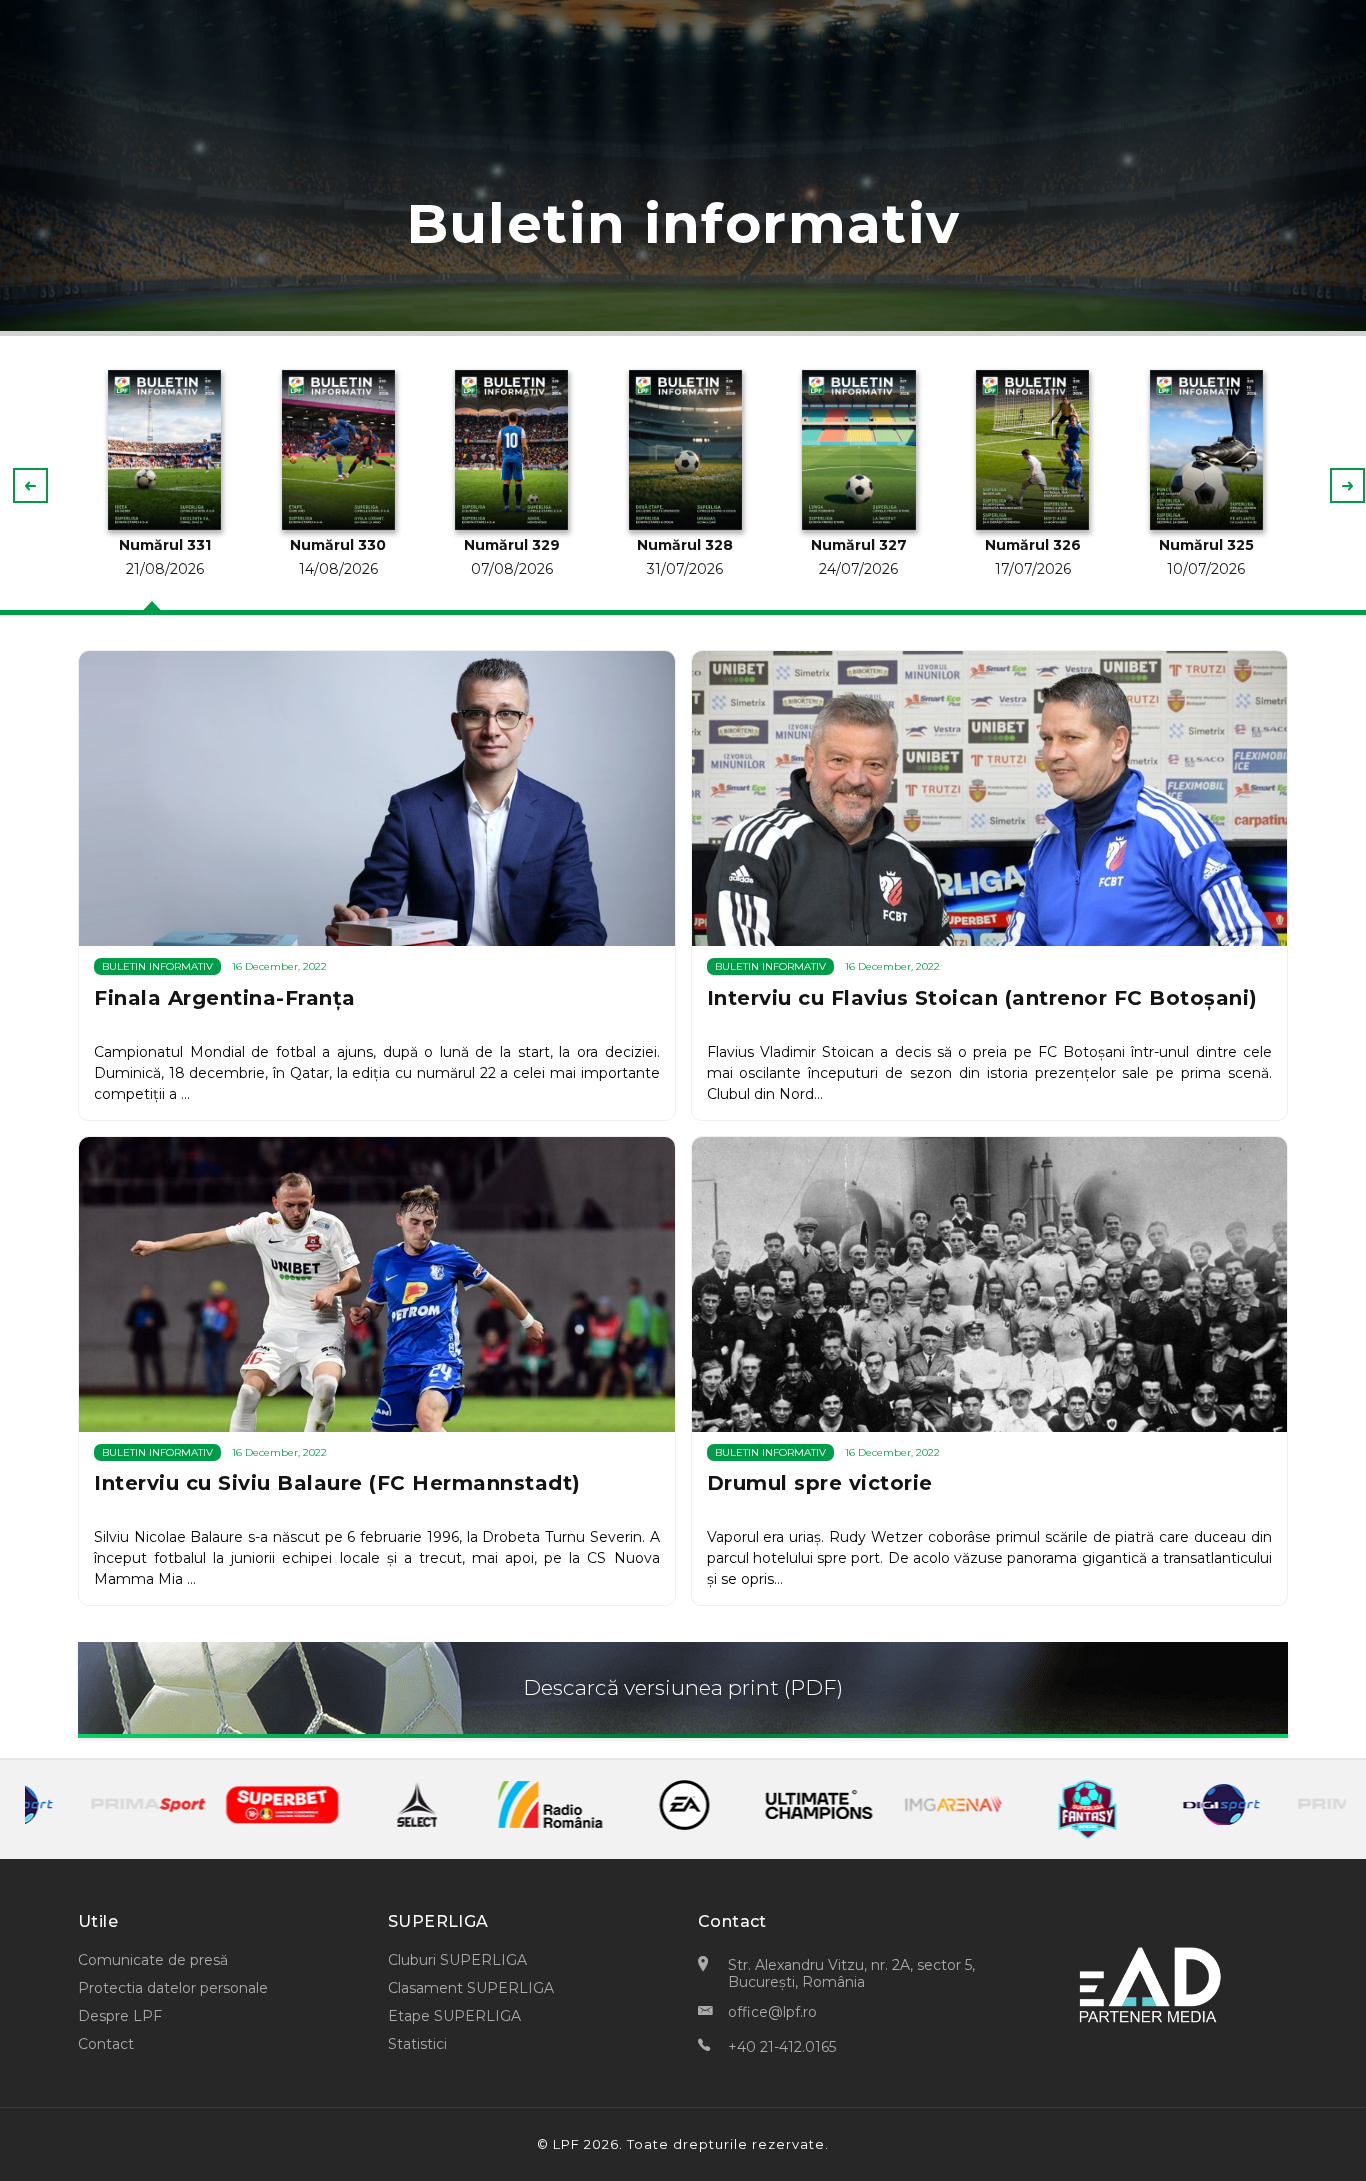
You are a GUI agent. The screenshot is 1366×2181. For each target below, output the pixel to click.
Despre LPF (120, 2016)
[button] (1347, 485)
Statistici (417, 2044)
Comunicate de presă (153, 1960)
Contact (106, 2044)
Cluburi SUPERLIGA (457, 1960)
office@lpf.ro (772, 2012)
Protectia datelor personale (173, 1988)
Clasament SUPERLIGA (471, 1988)
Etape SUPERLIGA (454, 2016)
